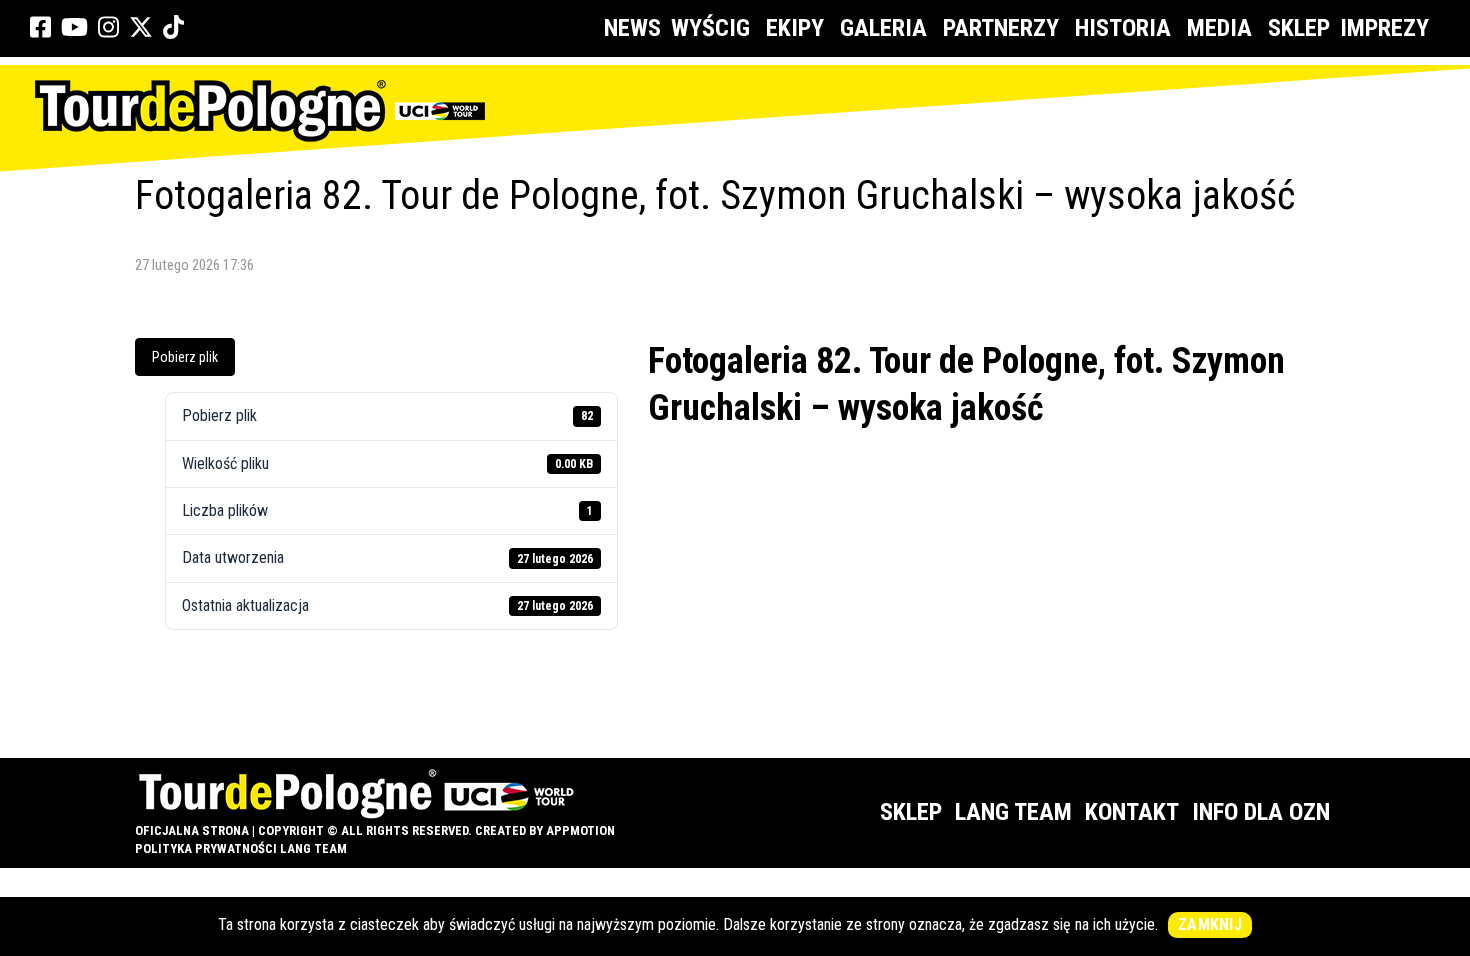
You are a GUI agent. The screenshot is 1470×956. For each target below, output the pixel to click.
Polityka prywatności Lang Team (241, 848)
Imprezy (1384, 28)
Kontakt (1132, 812)
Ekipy (795, 28)
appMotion (580, 830)
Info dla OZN (1261, 812)
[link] (40, 28)
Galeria (883, 28)
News (632, 28)
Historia (1123, 28)
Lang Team (1013, 812)
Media (1219, 28)
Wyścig (710, 28)
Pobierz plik (185, 357)
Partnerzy (1001, 28)
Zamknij (1210, 924)
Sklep (1299, 28)
